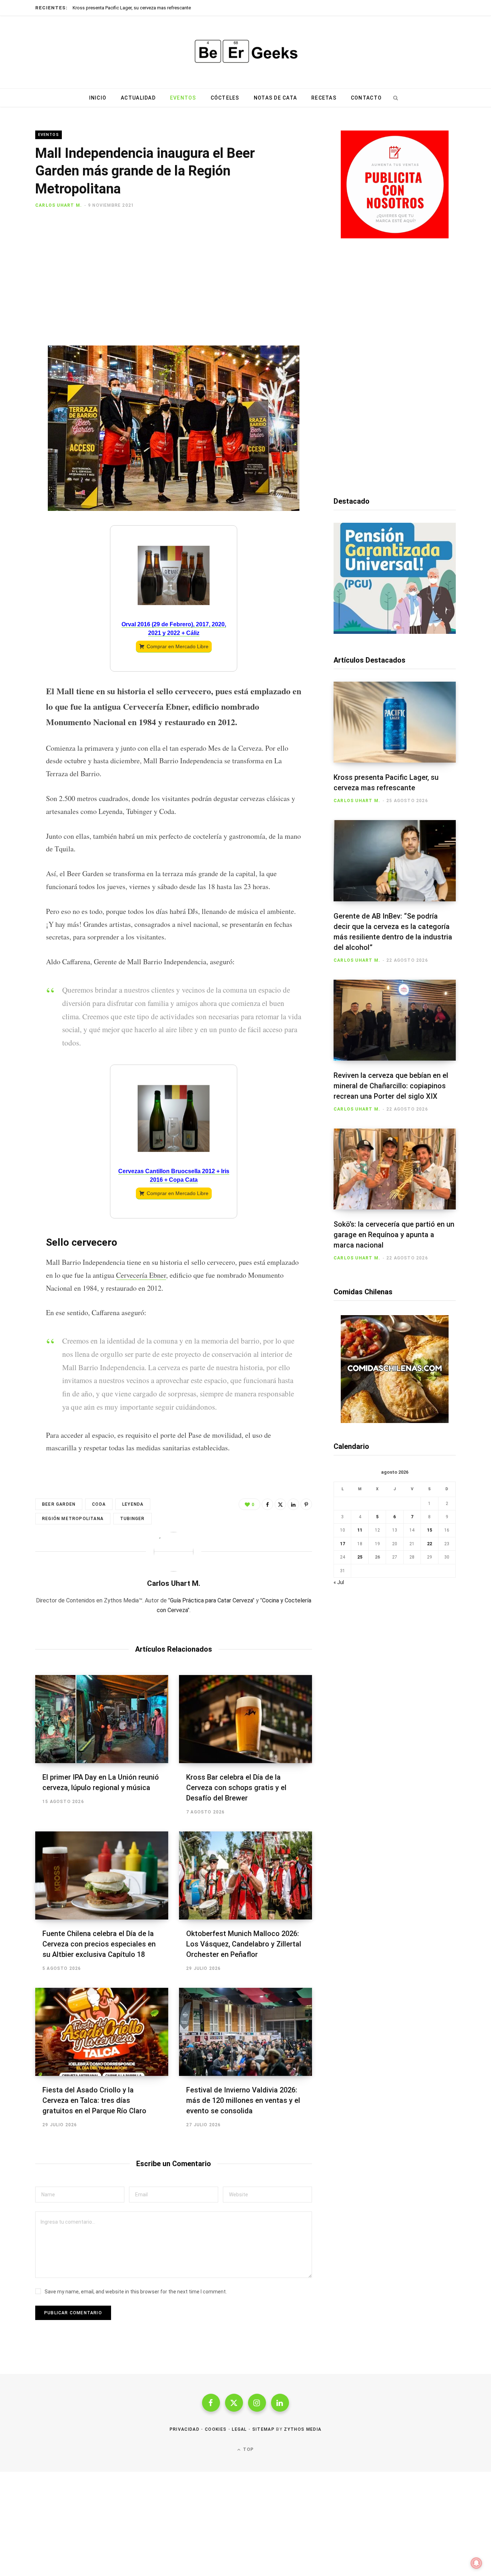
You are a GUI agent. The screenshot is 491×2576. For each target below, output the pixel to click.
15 (430, 1530)
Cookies (216, 2429)
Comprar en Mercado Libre (178, 646)
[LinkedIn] (293, 1504)
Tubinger (132, 1519)
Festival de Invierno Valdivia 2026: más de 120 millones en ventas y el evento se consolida (243, 2100)
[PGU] (395, 632)
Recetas (324, 98)
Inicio (98, 98)
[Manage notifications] (476, 2563)
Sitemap (263, 2429)
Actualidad (138, 98)
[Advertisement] (174, 281)
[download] (395, 237)
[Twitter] (17, 250)
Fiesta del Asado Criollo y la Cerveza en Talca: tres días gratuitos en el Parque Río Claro (94, 2100)
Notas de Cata (275, 98)
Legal (239, 2429)
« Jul (339, 1582)
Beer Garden (59, 1504)
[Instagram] (257, 2403)
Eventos (183, 98)
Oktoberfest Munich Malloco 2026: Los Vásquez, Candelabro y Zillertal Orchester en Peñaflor (244, 1944)
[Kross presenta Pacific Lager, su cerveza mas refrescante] (395, 722)
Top (248, 2449)
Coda (99, 1504)
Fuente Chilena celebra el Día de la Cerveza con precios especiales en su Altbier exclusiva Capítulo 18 (99, 1944)
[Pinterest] (17, 269)
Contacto (366, 98)
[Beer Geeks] (245, 52)
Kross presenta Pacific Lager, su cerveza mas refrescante (132, 8)
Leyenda (133, 1504)
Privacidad (185, 2429)
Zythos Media (303, 2429)
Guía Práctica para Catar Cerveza (211, 1600)
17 (343, 1544)
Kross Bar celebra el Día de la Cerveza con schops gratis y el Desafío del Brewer (236, 1788)
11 (360, 1530)
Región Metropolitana (73, 1519)
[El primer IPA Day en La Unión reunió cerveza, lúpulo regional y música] (102, 1719)
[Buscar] (395, 98)
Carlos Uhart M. (59, 205)
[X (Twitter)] (234, 2403)
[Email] (17, 288)
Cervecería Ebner (141, 1275)
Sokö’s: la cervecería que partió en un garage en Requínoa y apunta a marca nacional (394, 1235)
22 (430, 1544)
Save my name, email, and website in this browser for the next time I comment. (136, 2292)
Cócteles (225, 98)
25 (360, 1557)
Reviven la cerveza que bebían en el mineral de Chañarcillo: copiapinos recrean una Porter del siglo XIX (391, 1086)
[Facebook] (17, 231)
